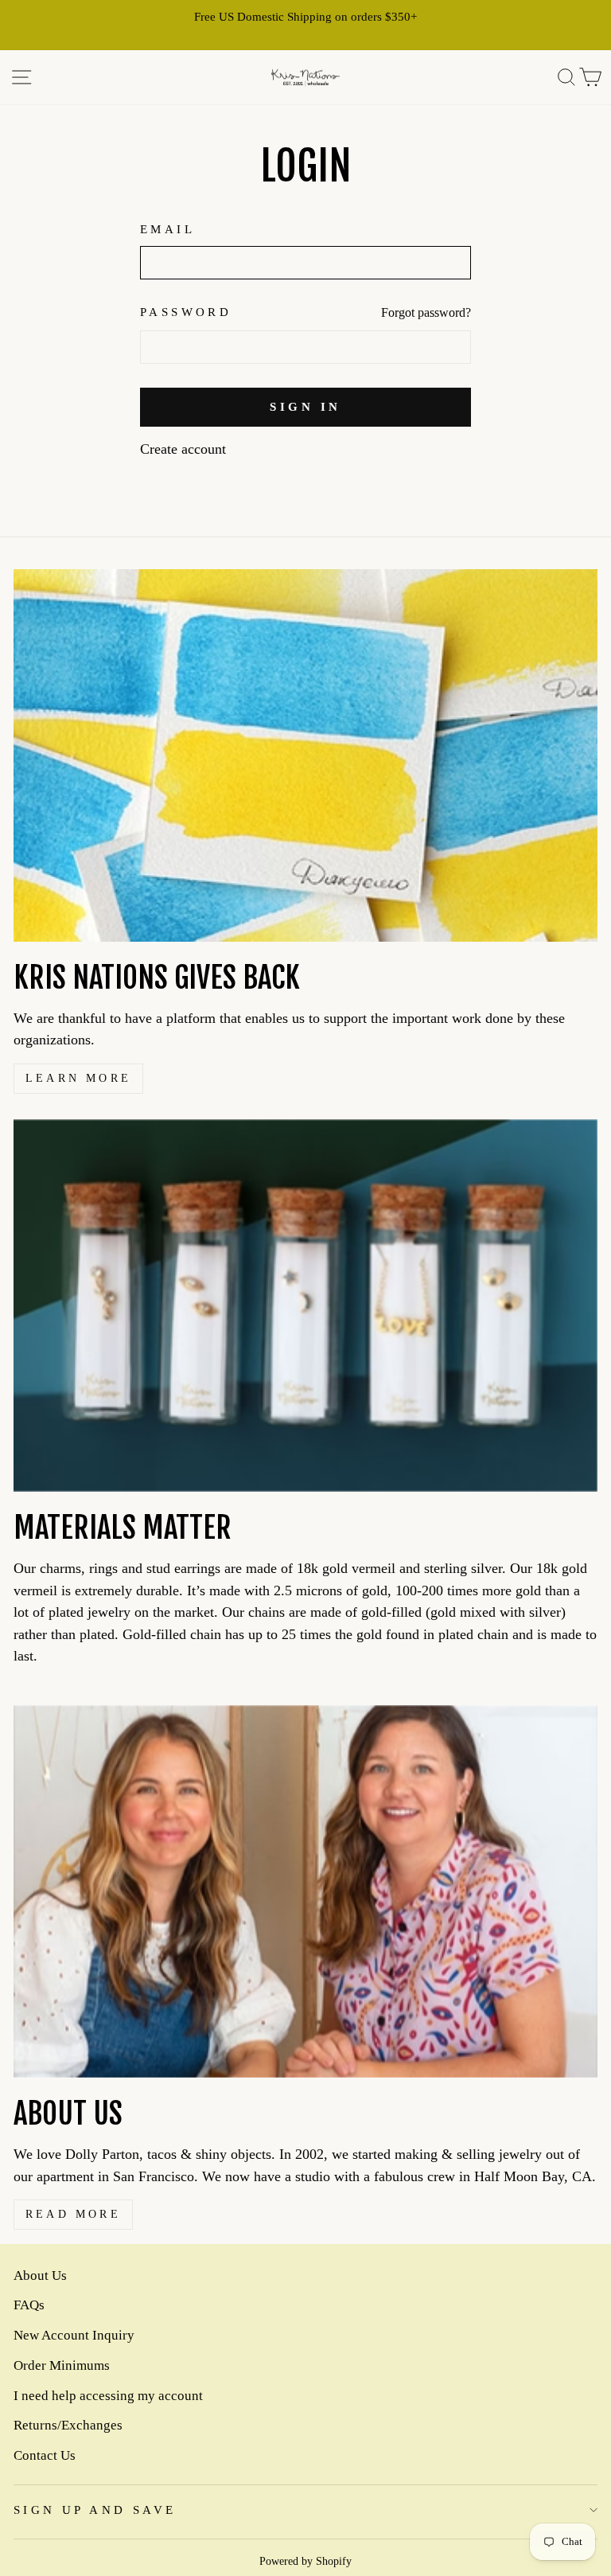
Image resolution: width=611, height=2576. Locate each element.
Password (186, 312)
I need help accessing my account (108, 2396)
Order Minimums (62, 2365)
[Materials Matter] (305, 1306)
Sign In (305, 407)
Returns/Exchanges (68, 2425)
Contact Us (45, 2455)
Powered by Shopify (305, 2561)
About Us (40, 2275)
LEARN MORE (78, 1078)
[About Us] (305, 1891)
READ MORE (73, 2214)
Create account (183, 449)
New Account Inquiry (74, 2335)
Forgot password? (426, 312)
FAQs (29, 2305)
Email (167, 229)
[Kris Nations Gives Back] (305, 755)
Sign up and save (95, 2510)
